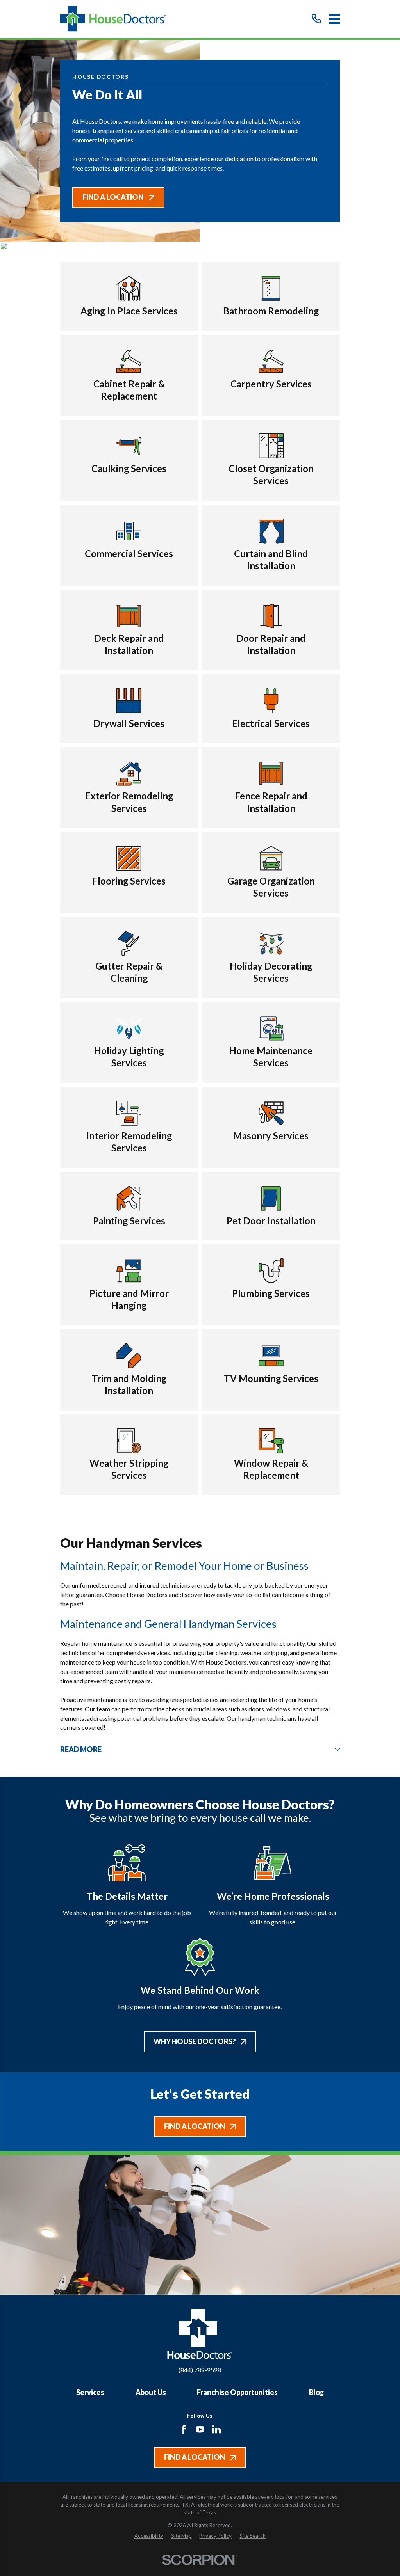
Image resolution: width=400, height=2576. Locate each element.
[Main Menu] (335, 19)
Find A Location (113, 197)
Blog (316, 2392)
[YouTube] (200, 2429)
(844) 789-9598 (200, 2370)
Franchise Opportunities (237, 2392)
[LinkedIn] (216, 2429)
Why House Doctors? (195, 2041)
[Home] (113, 19)
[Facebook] (184, 2429)
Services (90, 2392)
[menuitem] (149, 2536)
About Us (151, 2392)
